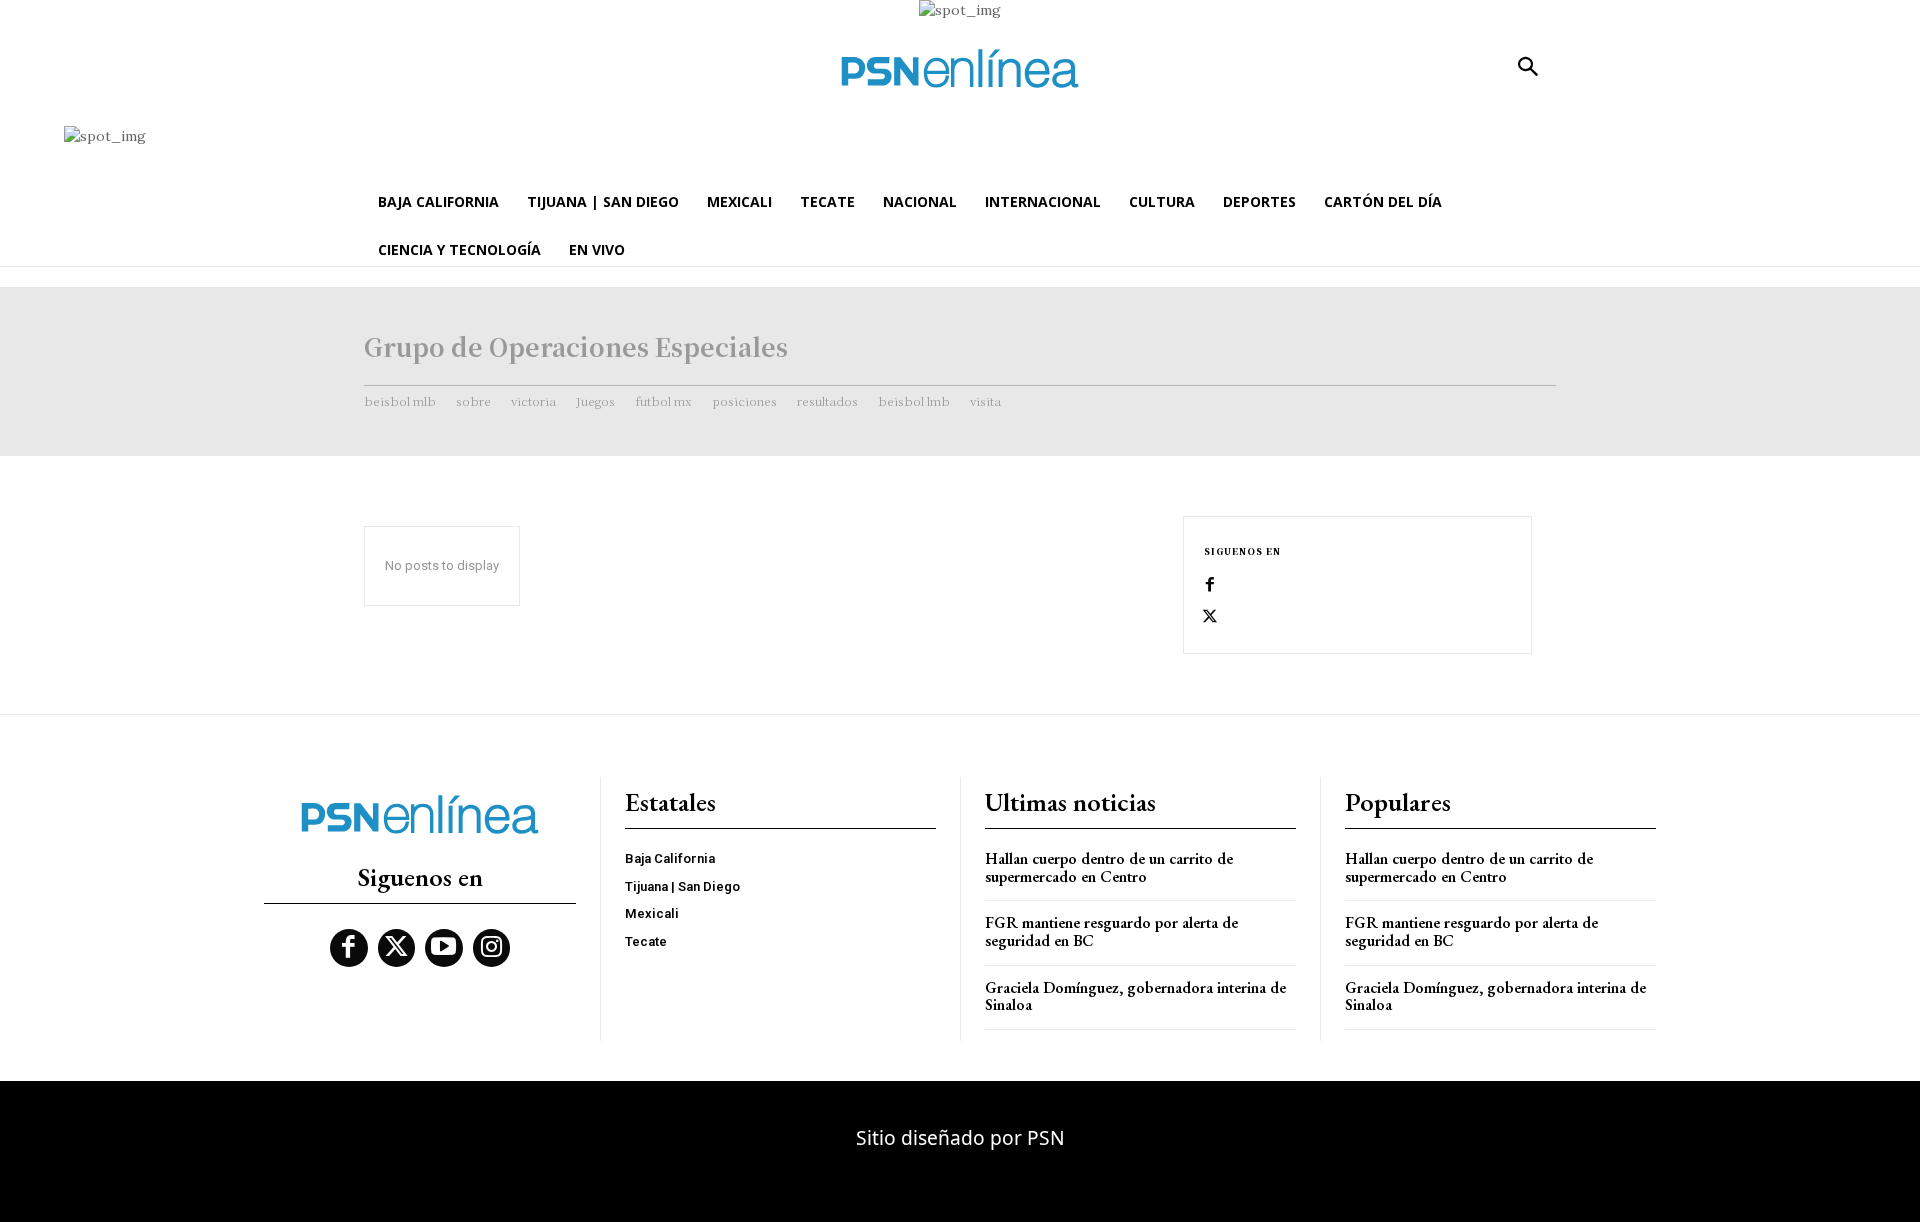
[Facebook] (1210, 585)
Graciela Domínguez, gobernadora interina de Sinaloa (1135, 996)
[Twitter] (1210, 617)
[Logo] (960, 68)
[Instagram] (492, 948)
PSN (1046, 1137)
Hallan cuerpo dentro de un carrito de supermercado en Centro (1109, 867)
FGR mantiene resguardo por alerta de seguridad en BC (1111, 931)
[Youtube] (444, 948)
